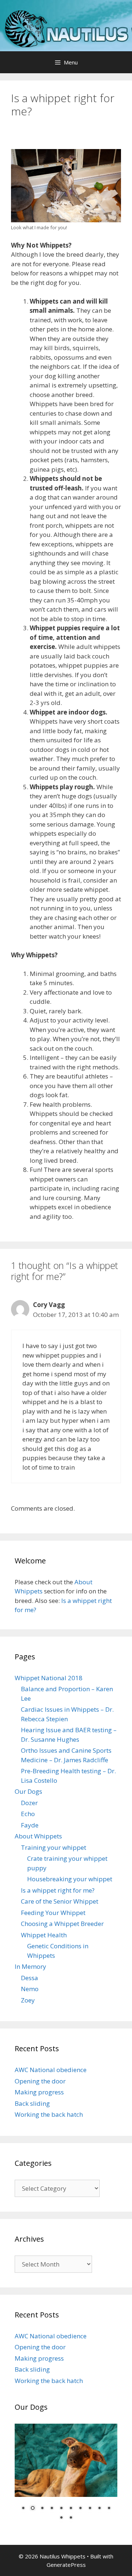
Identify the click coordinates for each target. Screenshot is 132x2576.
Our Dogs (28, 1791)
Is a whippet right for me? (58, 1890)
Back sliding (32, 2103)
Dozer (29, 1803)
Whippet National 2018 (49, 1678)
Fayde (30, 1825)
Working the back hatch (49, 2114)
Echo (28, 1814)
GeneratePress (66, 2565)
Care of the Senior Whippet (60, 1901)
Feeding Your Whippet (53, 1913)
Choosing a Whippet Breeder (62, 1924)
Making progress (39, 2092)
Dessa (30, 1978)
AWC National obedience (51, 2070)
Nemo (30, 1989)
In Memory (30, 1966)
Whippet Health (44, 1935)
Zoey (28, 2000)
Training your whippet (54, 1847)
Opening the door (40, 2081)
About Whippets (38, 1836)
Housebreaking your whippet (70, 1879)
